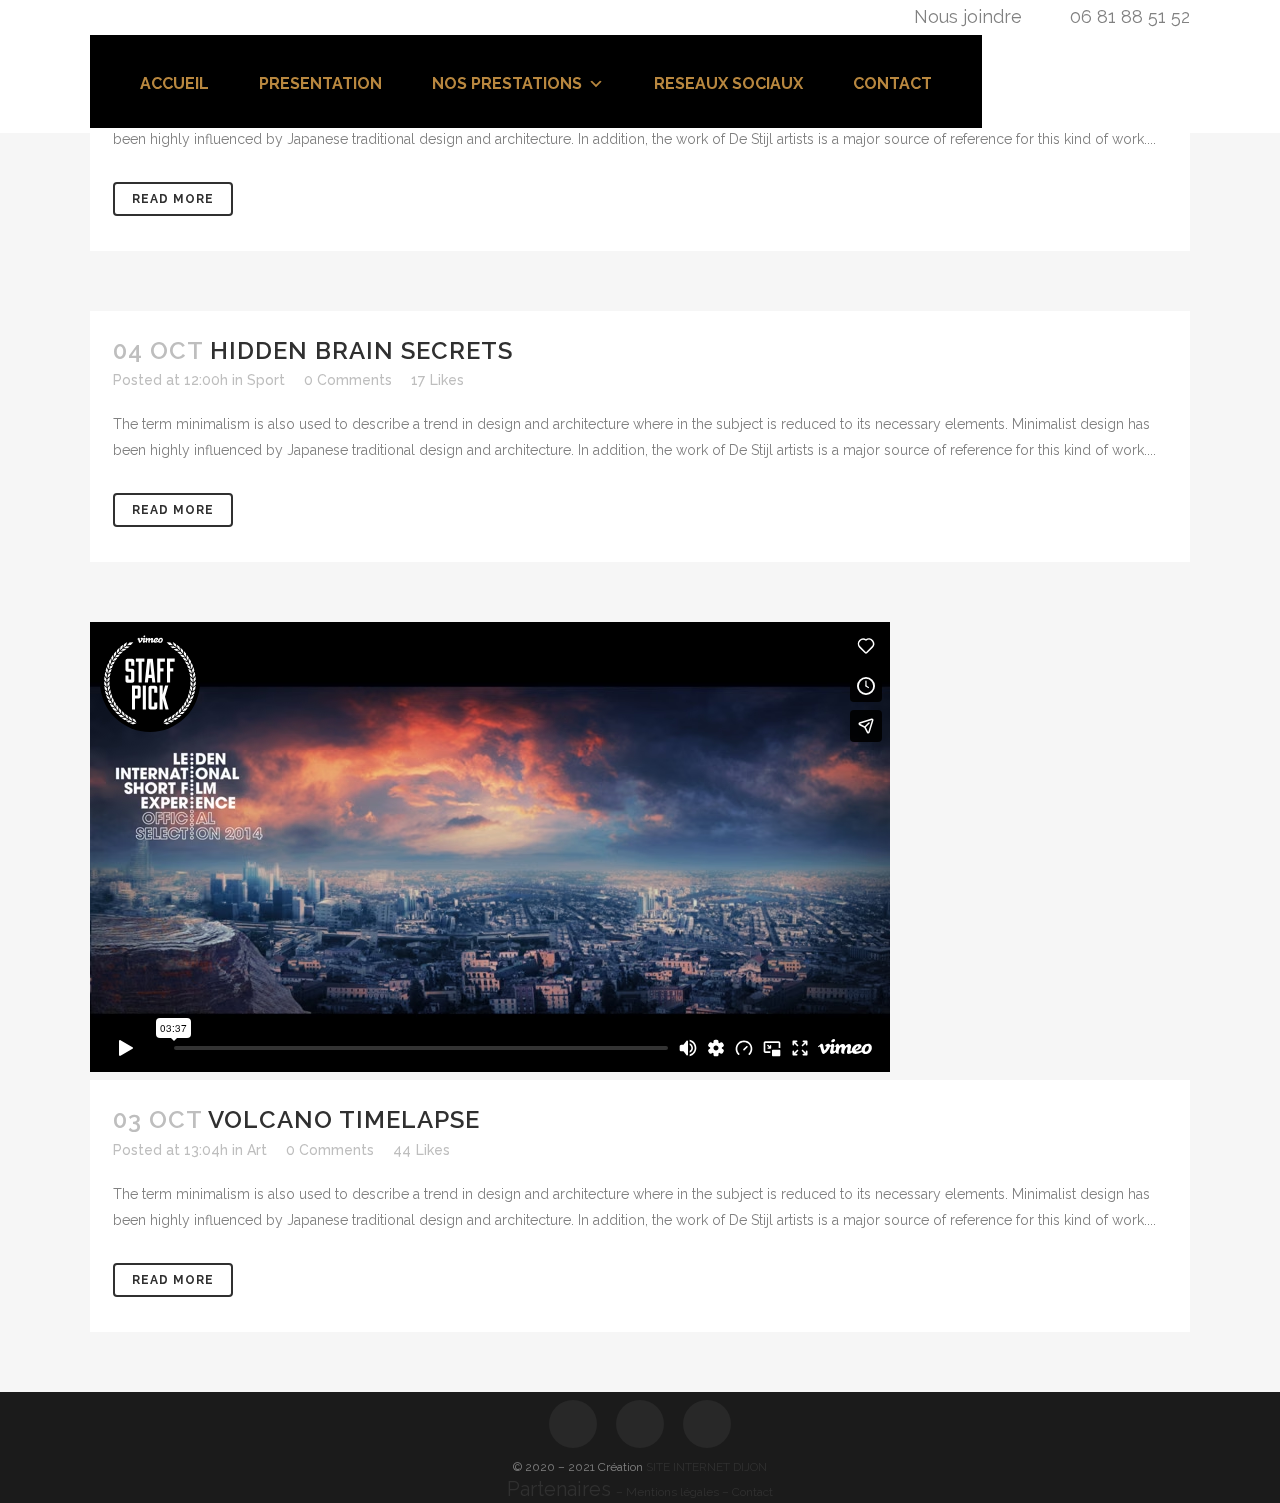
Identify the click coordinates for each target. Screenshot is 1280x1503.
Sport (266, 380)
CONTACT (892, 83)
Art (257, 1150)
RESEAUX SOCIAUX (728, 83)
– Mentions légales (669, 1492)
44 (421, 1150)
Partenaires (561, 1489)
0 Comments (348, 380)
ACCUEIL (174, 83)
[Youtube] (707, 1424)
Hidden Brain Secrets (361, 350)
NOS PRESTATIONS (507, 83)
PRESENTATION (320, 83)
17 (437, 380)
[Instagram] (640, 1424)
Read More (173, 199)
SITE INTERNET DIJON (706, 1467)
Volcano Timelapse (344, 1119)
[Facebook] (573, 1424)
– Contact (747, 1492)
